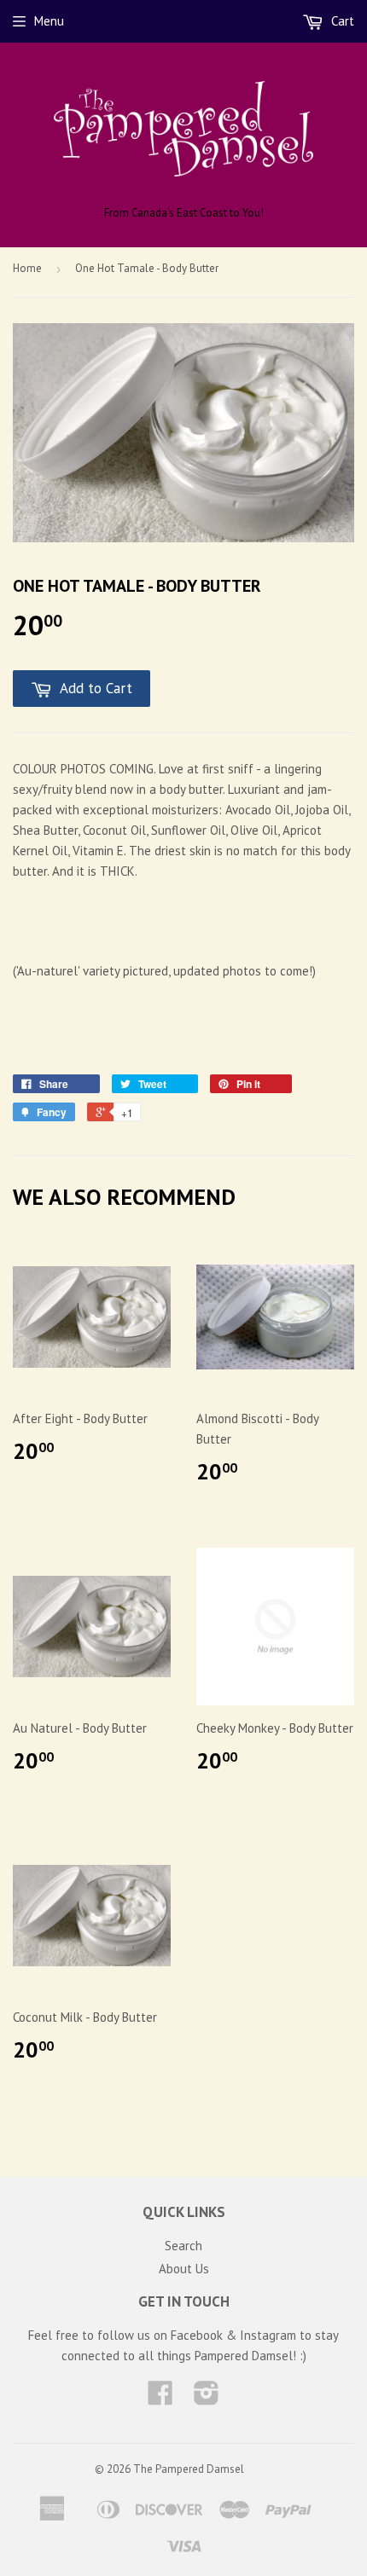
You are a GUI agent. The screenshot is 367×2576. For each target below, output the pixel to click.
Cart (341, 21)
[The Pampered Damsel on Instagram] (207, 2398)
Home (27, 268)
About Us (184, 2269)
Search (183, 2246)
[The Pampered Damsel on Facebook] (160, 2398)
